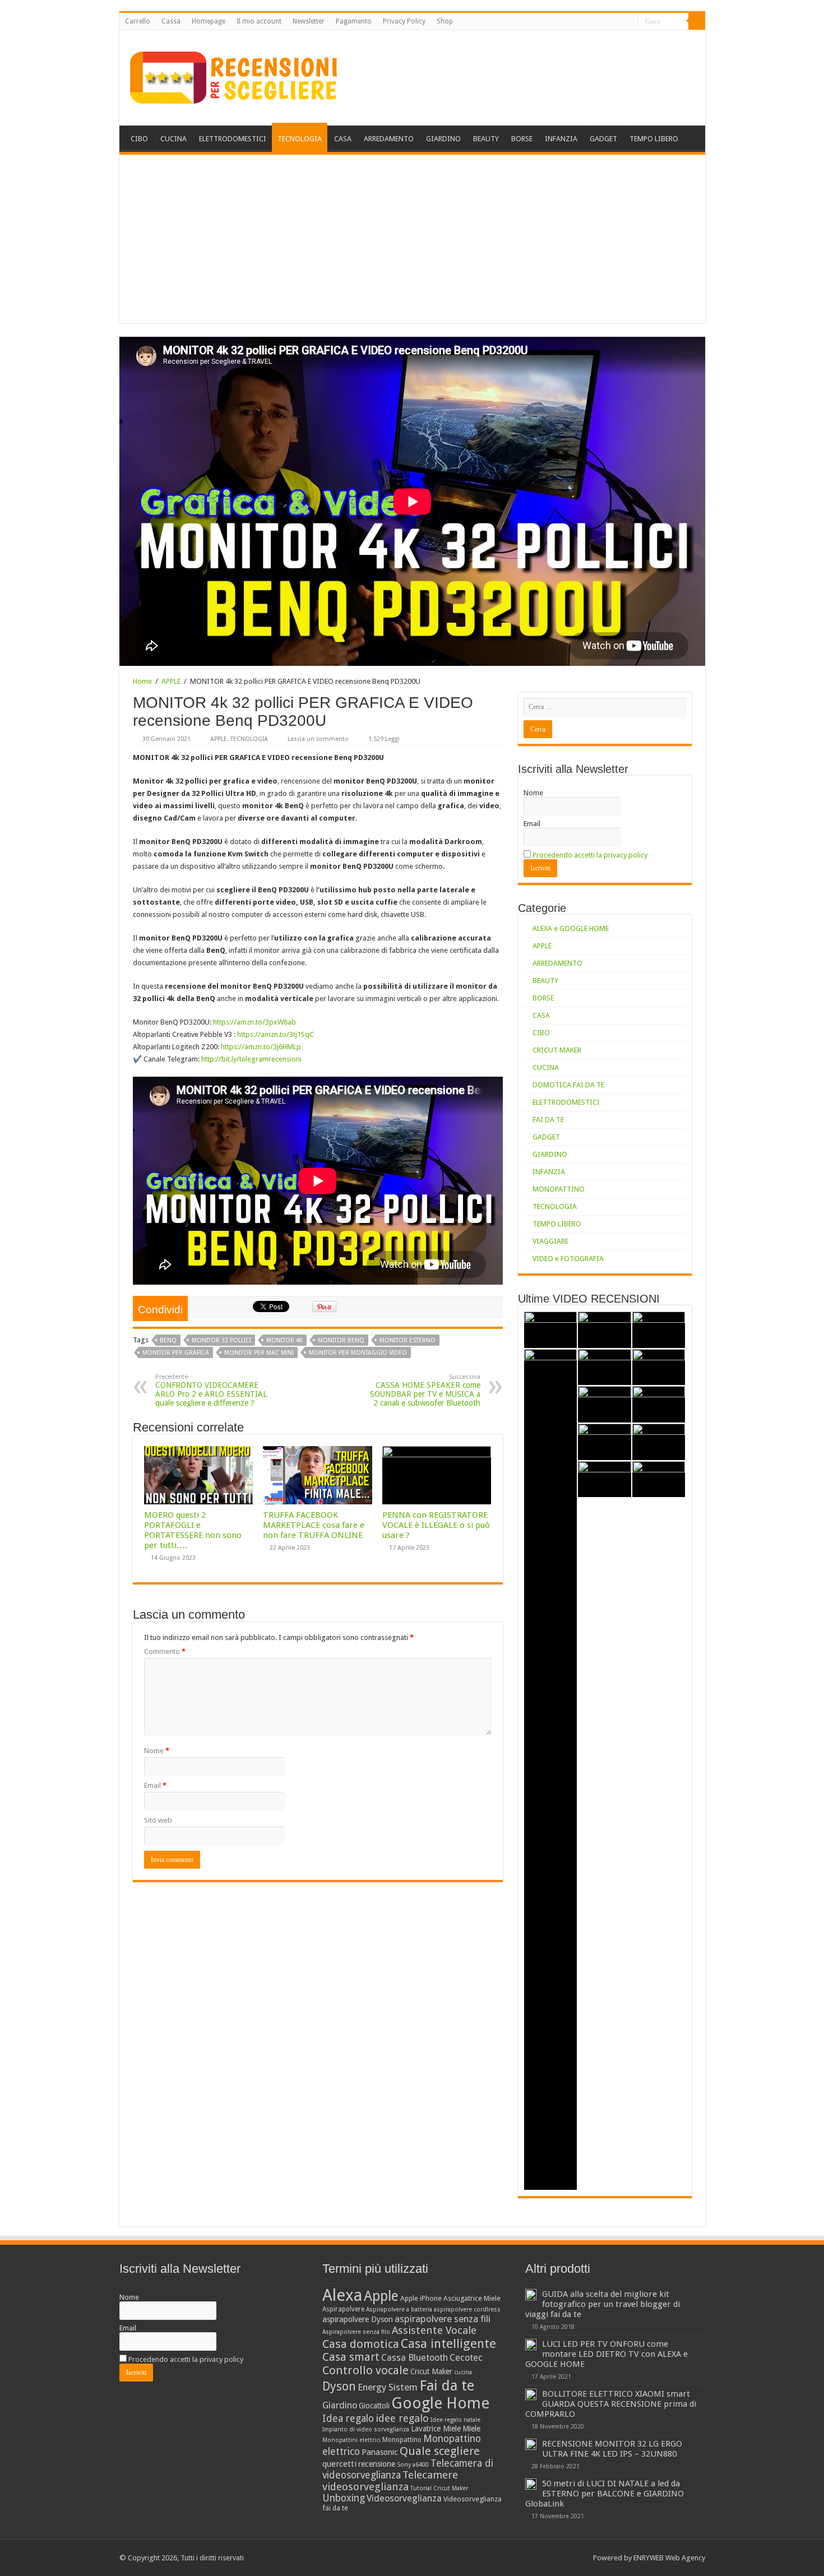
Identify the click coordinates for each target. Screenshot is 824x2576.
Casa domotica (361, 2344)
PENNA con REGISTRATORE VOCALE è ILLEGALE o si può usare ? (436, 1525)
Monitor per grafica (176, 1353)
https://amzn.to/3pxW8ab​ (254, 1022)
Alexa (342, 2295)
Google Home (440, 2403)
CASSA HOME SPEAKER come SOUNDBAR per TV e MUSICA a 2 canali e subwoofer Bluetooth (425, 1390)
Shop (445, 21)
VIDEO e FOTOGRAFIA (568, 1259)
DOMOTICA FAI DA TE (568, 1085)
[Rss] (598, 22)
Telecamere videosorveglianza (390, 2481)
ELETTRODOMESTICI (233, 139)
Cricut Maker (431, 2371)
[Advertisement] (412, 239)
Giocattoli (374, 2406)
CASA (343, 139)
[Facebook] (608, 22)
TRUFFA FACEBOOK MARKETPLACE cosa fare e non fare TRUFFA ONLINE (314, 1525)
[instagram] (630, 22)
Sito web (158, 1820)
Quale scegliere (440, 2451)
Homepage (209, 21)
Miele (471, 2429)
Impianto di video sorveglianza (366, 2429)
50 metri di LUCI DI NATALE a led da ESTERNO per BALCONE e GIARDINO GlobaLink (605, 2494)
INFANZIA (561, 139)
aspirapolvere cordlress (467, 2309)
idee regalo (402, 2418)
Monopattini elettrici (351, 2440)
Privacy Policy (404, 21)
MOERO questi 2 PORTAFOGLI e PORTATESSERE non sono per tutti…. (193, 1530)
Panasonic (380, 2452)
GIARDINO (443, 139)
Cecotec (466, 2358)
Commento (165, 1651)
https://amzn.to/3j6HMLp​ (261, 1047)
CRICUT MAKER (557, 1050)
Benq (168, 1340)
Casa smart (351, 2357)
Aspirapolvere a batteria (399, 2309)
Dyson (339, 2386)
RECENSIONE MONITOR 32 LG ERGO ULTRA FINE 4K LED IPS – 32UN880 (612, 2449)
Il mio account (259, 21)
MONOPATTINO (559, 1189)
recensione (377, 2464)
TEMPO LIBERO (654, 139)
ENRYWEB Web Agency (669, 2558)
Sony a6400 (413, 2465)
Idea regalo (348, 2419)
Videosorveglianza (404, 2498)
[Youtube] (619, 22)
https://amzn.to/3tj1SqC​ (276, 1034)
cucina (463, 2372)
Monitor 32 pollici (221, 1340)
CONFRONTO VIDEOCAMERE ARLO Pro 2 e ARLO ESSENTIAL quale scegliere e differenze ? (211, 1390)
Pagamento (354, 21)
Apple (381, 2296)
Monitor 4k (284, 1340)
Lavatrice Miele (436, 2429)
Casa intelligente (448, 2343)
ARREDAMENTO (389, 139)
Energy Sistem (388, 2387)
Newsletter (309, 21)
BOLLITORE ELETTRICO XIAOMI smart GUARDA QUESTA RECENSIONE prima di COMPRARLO (611, 2404)
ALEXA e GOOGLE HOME (571, 928)
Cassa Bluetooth (415, 2358)
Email (155, 1785)
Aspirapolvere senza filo (356, 2332)
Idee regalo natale (455, 2420)
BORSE (522, 139)
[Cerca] (697, 21)
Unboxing (344, 2498)
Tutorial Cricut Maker (439, 2488)
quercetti (339, 2464)
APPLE (171, 681)
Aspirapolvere (343, 2309)
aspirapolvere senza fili (443, 2319)
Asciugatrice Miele (472, 2298)
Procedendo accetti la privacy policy (590, 855)
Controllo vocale (365, 2370)
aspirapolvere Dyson (358, 2319)
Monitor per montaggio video (358, 1353)
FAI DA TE (548, 1120)
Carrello (138, 21)
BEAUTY (486, 139)
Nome (157, 1751)
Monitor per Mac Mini (259, 1353)
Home (142, 681)
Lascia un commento (318, 739)
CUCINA (173, 139)
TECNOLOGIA (300, 139)
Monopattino (402, 2440)
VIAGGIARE (550, 1241)
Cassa (171, 21)
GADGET (603, 139)
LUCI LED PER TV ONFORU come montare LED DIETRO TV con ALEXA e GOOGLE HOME (607, 2354)
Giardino (340, 2405)
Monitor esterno (408, 1340)
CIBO (139, 139)
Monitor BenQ (341, 1340)
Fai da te (447, 2385)
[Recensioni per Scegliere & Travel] (234, 76)
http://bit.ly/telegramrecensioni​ (251, 1059)
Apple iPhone (421, 2298)
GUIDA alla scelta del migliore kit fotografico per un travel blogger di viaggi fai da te (603, 2304)
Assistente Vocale (434, 2330)
